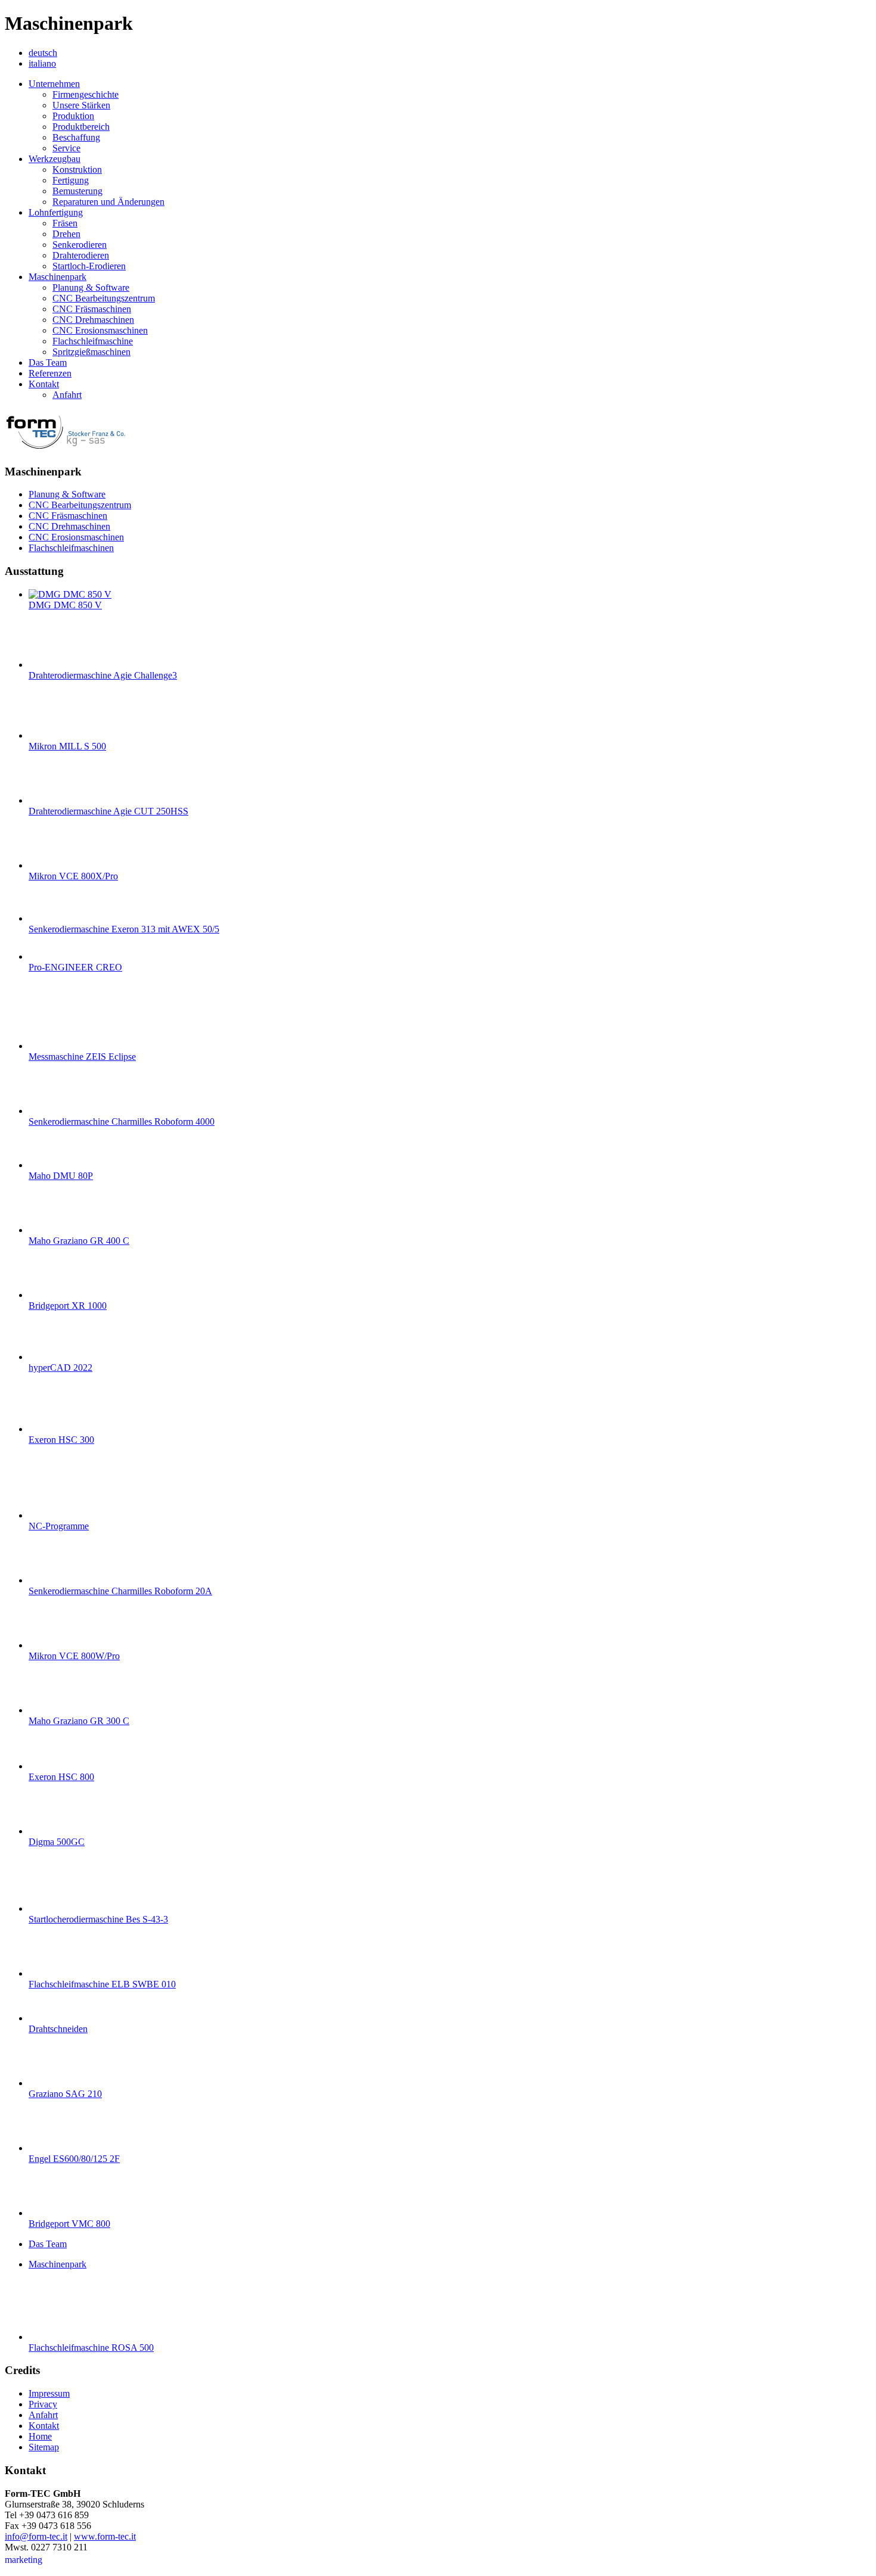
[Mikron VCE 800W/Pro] (52, 1645)
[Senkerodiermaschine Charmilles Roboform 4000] (52, 1111)
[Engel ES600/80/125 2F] (52, 2148)
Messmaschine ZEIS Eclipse (82, 1057)
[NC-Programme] (52, 1515)
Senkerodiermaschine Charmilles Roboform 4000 (122, 1121)
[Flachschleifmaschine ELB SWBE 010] (52, 1973)
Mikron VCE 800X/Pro (73, 876)
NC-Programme (59, 1526)
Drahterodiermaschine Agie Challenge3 (103, 675)
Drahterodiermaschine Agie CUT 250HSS (108, 811)
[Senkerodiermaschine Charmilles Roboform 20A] (52, 1580)
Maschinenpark (58, 2264)
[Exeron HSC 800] (52, 1766)
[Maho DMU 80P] (52, 1165)
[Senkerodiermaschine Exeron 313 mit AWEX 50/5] (52, 918)
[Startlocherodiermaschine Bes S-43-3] (52, 1908)
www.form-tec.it (105, 2536)
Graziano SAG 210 (65, 2094)
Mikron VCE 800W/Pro (74, 1656)
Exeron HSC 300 (61, 1440)
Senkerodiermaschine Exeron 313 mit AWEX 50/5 (124, 929)
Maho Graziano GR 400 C (79, 1241)
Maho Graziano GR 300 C (79, 1721)
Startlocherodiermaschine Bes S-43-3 (98, 1919)
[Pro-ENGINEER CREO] (52, 956)
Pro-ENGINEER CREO (75, 967)
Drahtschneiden (58, 2029)
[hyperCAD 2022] (52, 1357)
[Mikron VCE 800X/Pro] (52, 865)
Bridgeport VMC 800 (69, 2224)
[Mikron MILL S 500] (52, 735)
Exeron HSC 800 (61, 1777)
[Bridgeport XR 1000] (52, 1295)
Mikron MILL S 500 (67, 746)
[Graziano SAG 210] (52, 2083)
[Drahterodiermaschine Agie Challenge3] (52, 665)
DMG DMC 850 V (65, 605)
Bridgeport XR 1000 (68, 1306)
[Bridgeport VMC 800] (52, 2213)
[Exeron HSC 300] (52, 1429)
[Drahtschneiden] (52, 2018)
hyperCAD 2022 (60, 1368)
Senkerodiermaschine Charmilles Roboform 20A (120, 1591)
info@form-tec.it (36, 2536)
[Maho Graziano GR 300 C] (52, 1710)
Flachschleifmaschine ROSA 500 (91, 2348)
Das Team (48, 2244)
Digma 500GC (57, 1842)
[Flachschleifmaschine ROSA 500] (52, 2337)
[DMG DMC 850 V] (70, 594)
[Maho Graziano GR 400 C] (52, 1230)
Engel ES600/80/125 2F (74, 2159)
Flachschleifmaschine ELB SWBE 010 (102, 1984)
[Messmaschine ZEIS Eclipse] (52, 1046)
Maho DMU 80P (61, 1176)
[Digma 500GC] (52, 1831)
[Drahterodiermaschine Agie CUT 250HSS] (52, 800)
